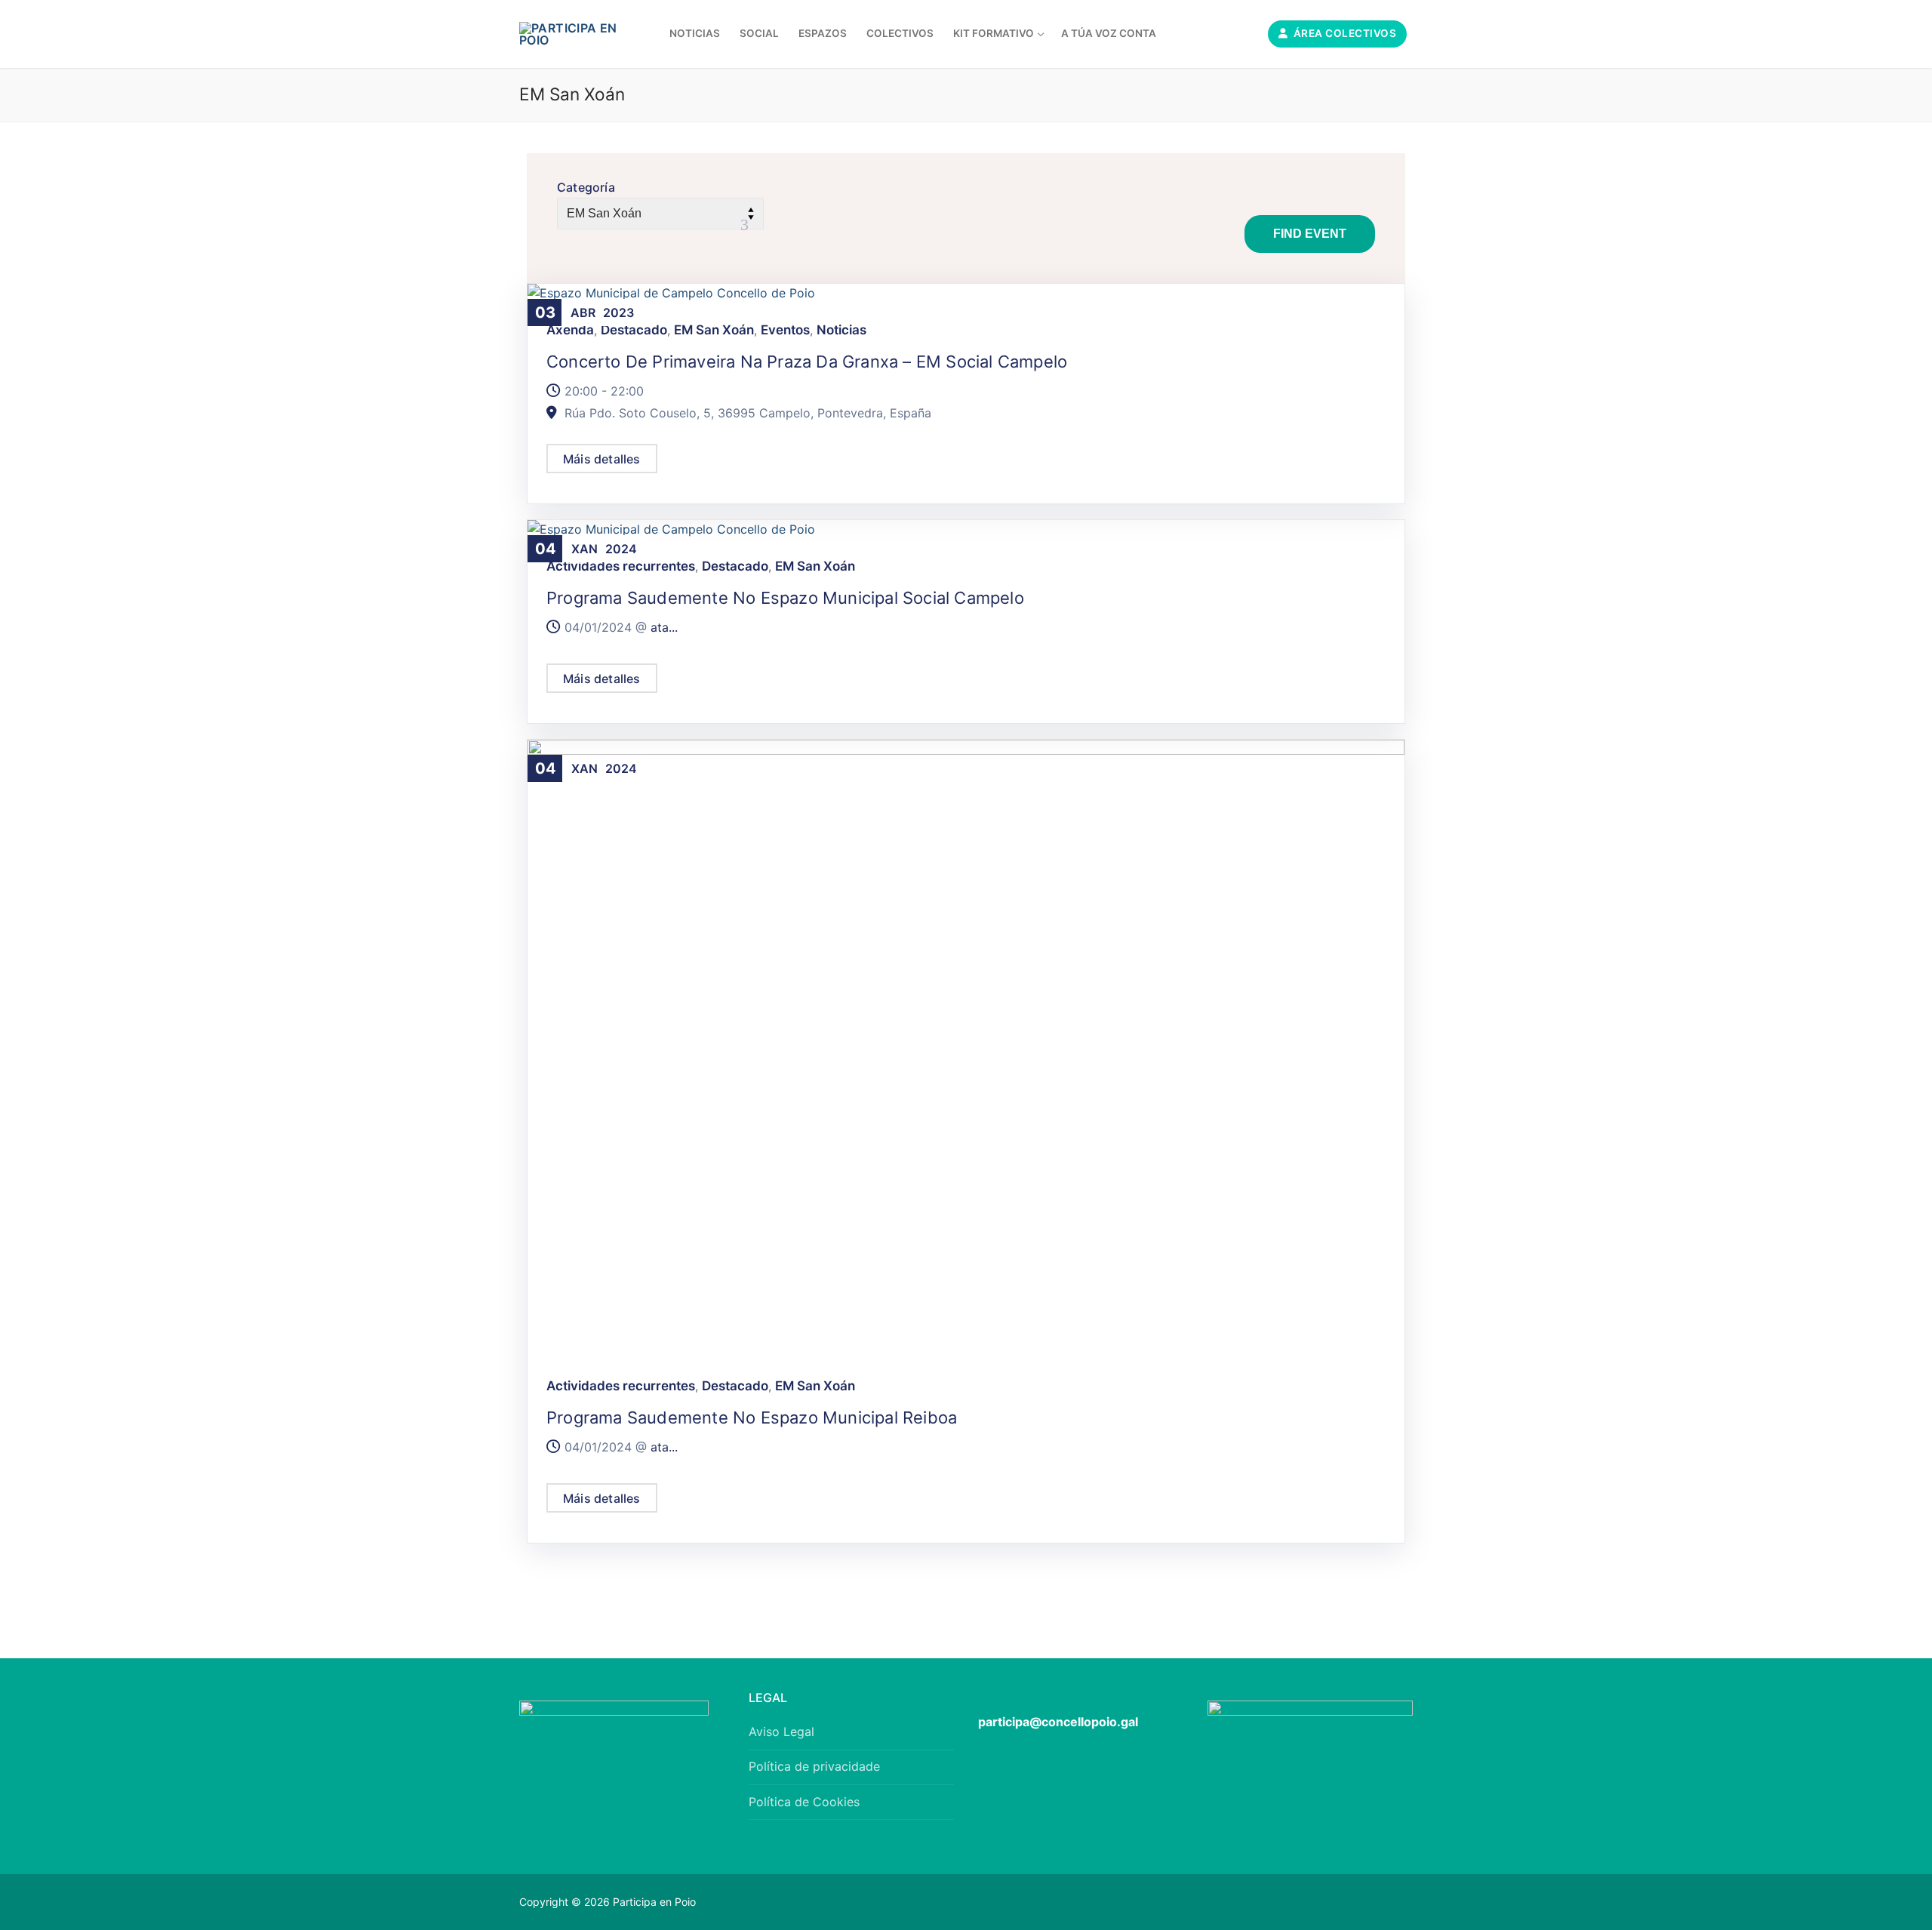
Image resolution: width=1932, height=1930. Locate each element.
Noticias (841, 330)
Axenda (570, 330)
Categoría (586, 187)
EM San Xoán (714, 330)
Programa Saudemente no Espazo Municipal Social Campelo (785, 598)
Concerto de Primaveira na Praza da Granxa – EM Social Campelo (807, 362)
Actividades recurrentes (621, 566)
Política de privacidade (814, 1766)
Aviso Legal (781, 1731)
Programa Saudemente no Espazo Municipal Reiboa (752, 1417)
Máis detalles (602, 459)
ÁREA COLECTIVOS (1343, 33)
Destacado (634, 330)
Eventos (785, 330)
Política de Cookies (804, 1802)
